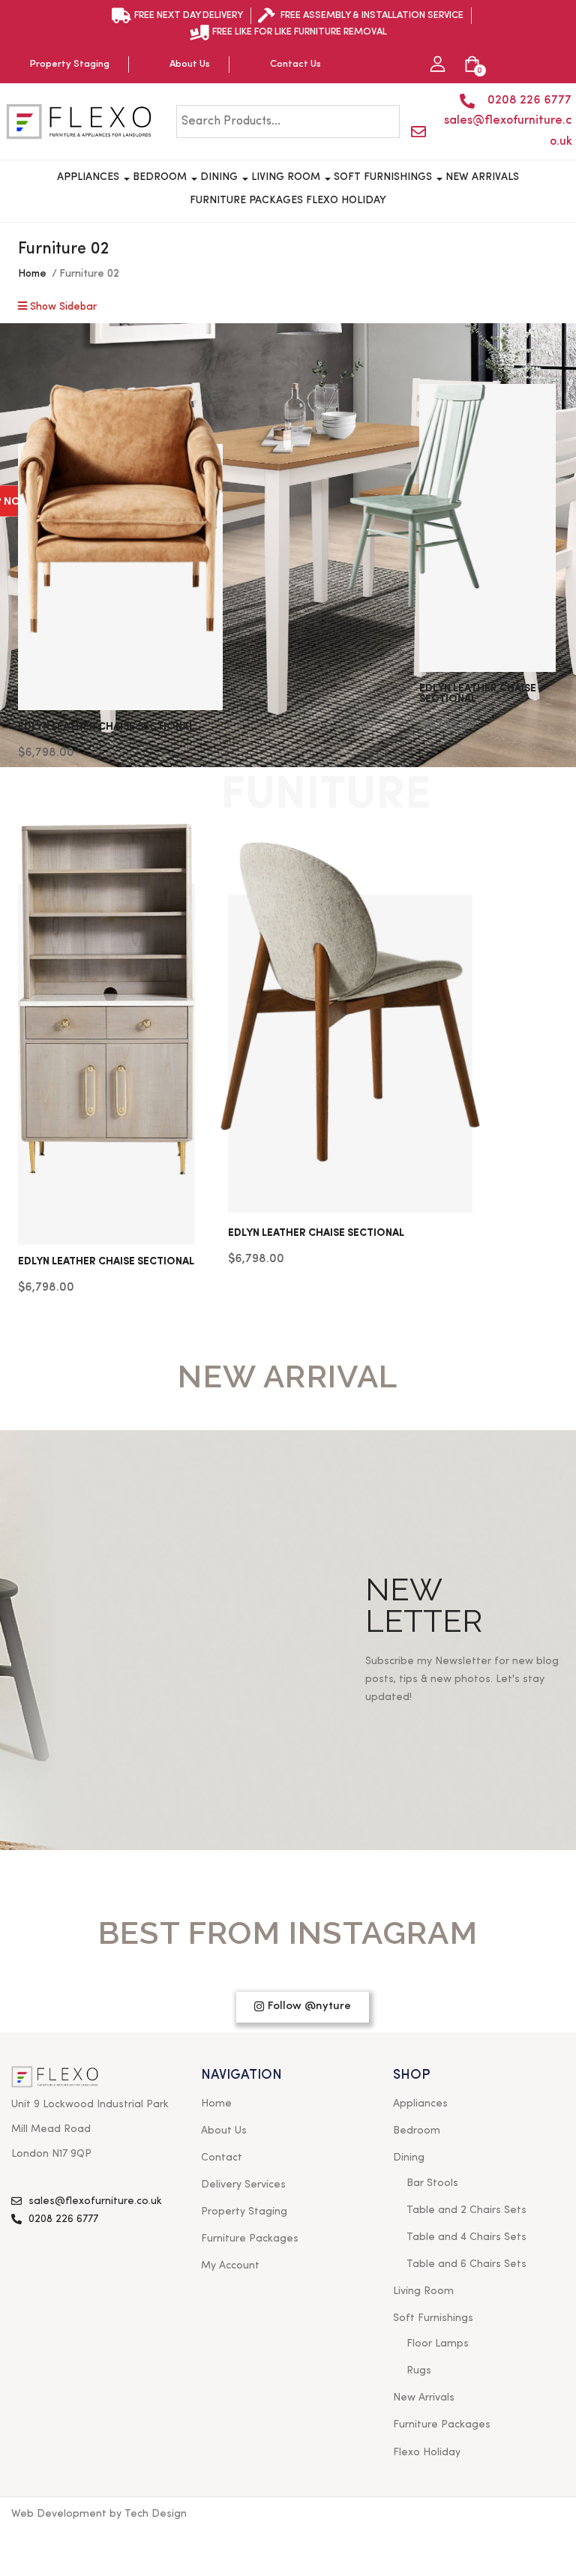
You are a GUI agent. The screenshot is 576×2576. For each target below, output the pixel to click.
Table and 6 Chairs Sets (466, 2264)
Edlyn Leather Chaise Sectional (106, 727)
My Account (230, 2266)
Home (32, 274)
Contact (222, 2158)
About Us (224, 2131)
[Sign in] (438, 65)
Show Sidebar (62, 307)
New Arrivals (482, 177)
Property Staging (244, 2212)
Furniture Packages (246, 200)
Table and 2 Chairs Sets (466, 2210)
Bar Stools (432, 2183)
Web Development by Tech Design (99, 2514)
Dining (220, 177)
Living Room (287, 177)
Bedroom (161, 177)
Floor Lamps (438, 2344)
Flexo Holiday (346, 200)
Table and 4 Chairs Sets (466, 2237)
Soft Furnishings (384, 177)
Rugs (419, 2371)
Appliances (90, 177)
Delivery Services (243, 2185)
